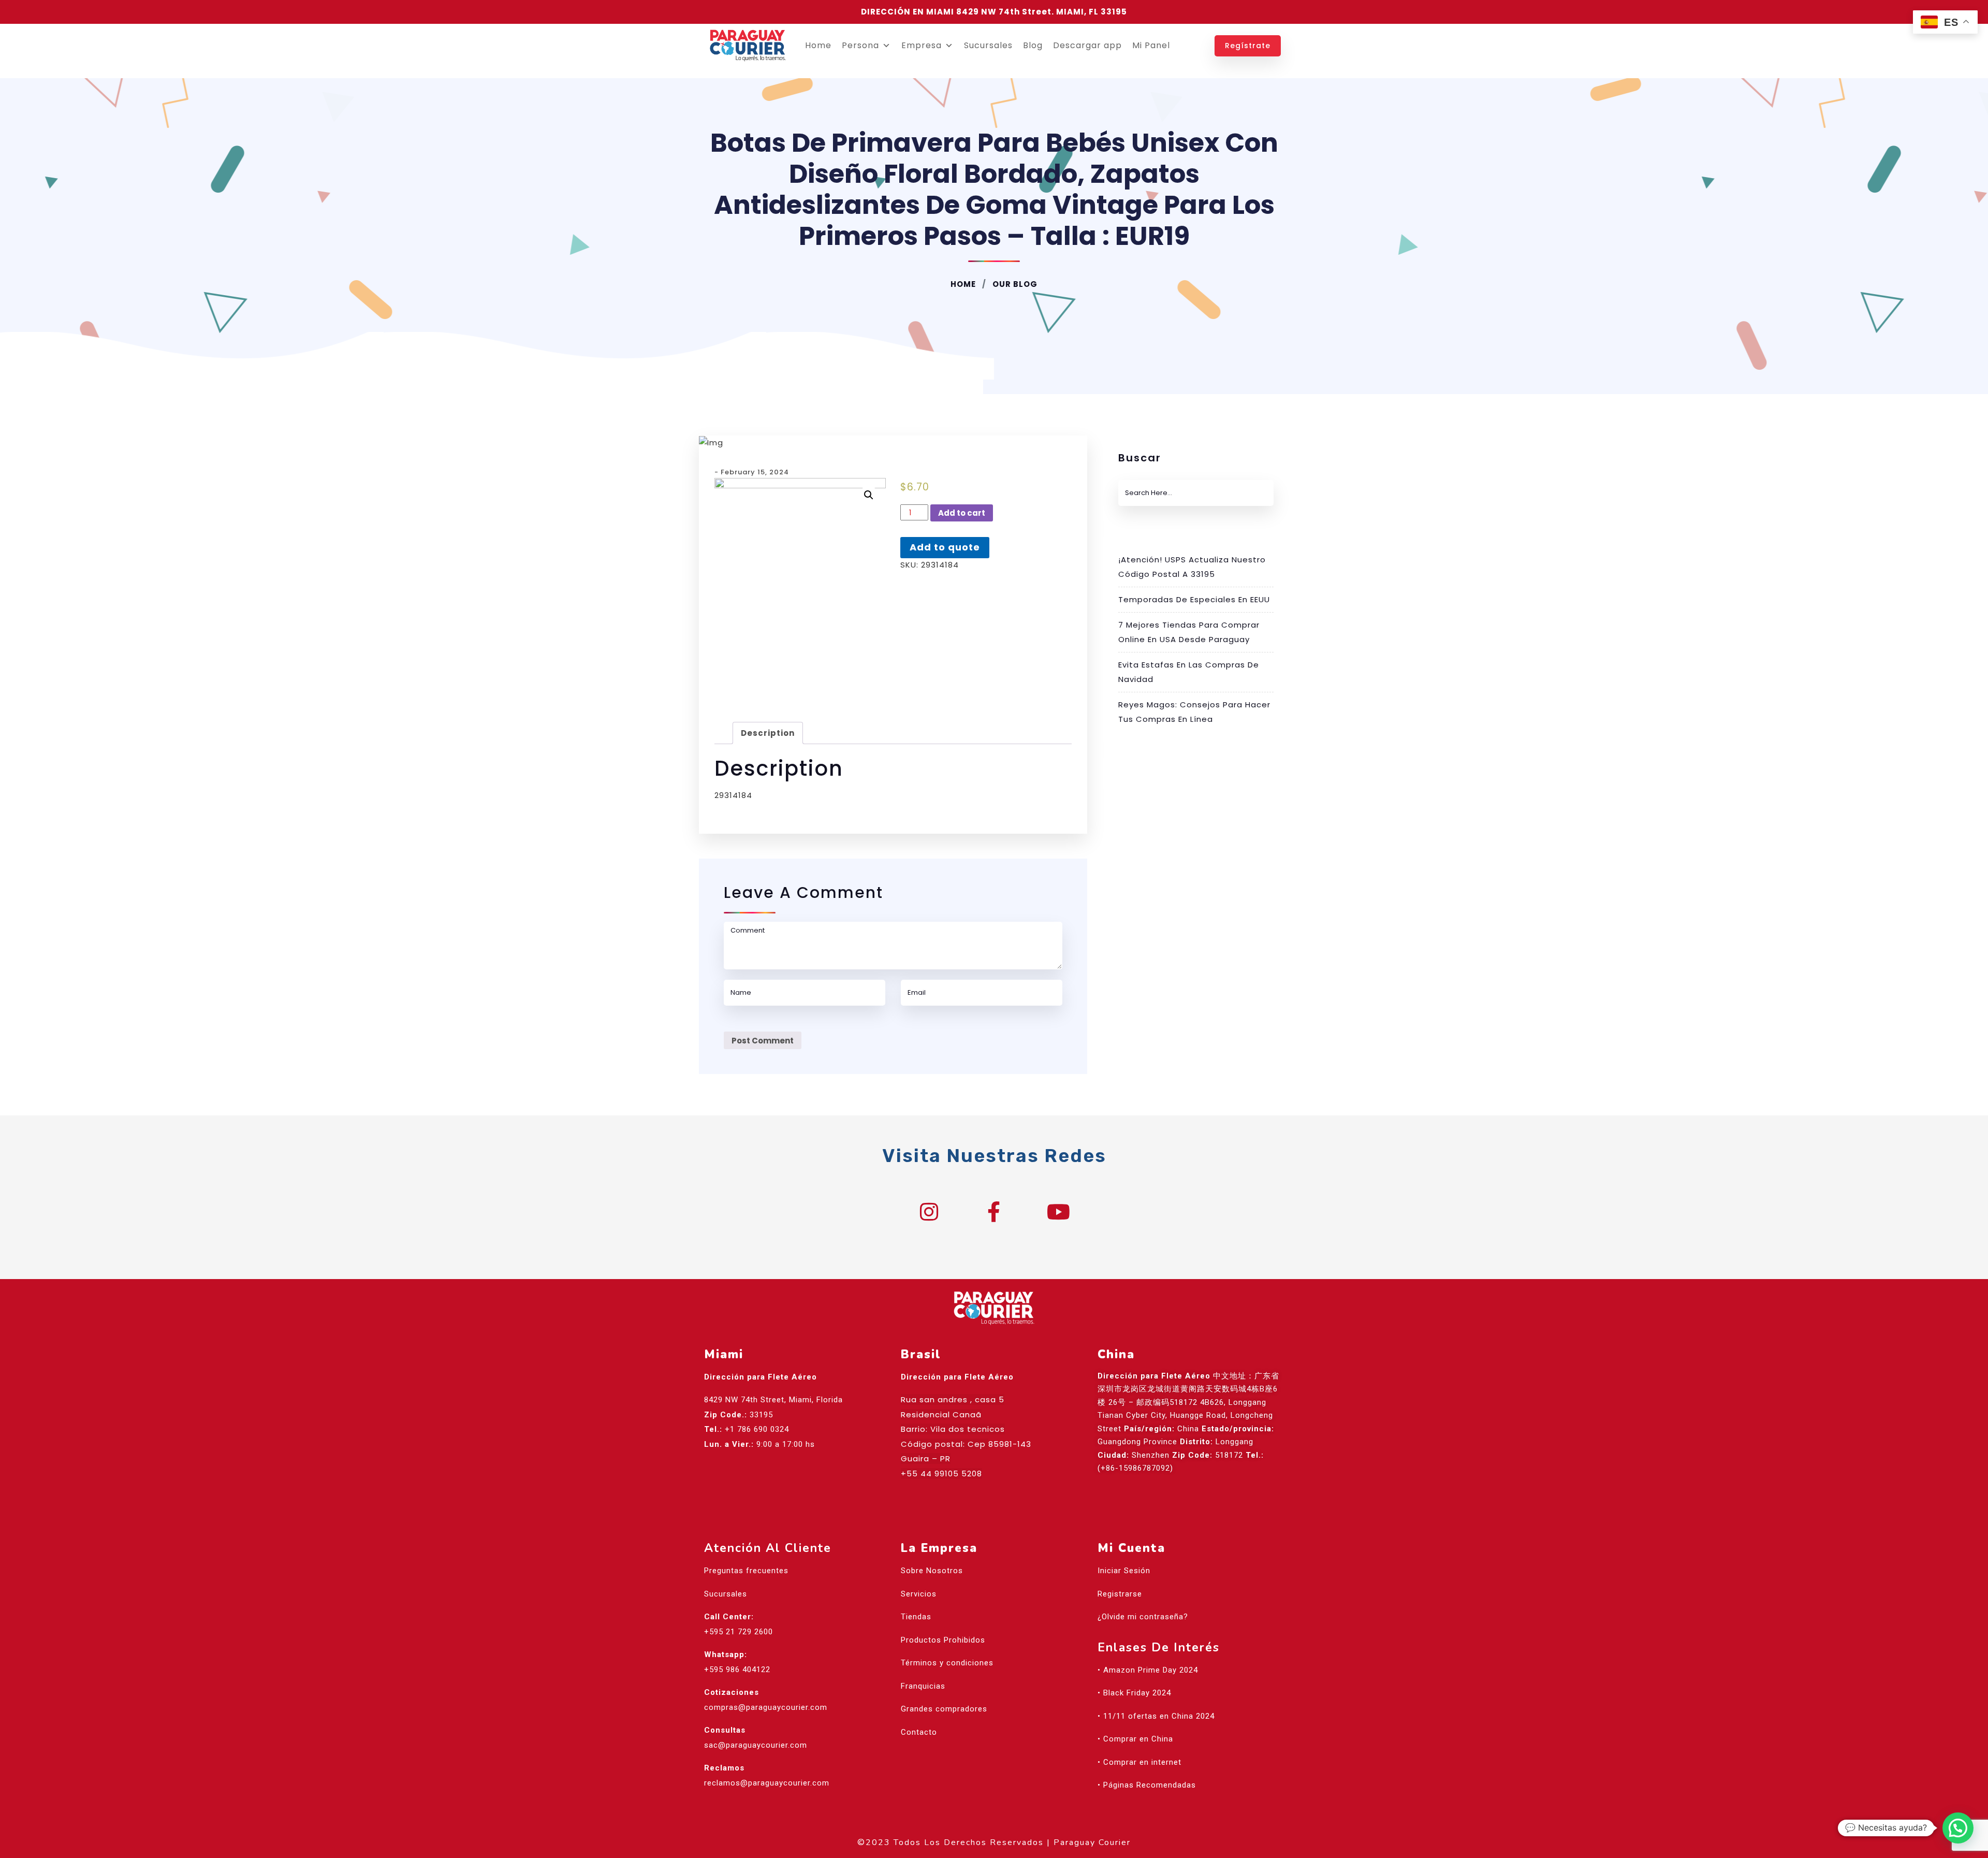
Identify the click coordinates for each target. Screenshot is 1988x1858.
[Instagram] (929, 1212)
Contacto (919, 1732)
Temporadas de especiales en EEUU (1194, 599)
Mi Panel (1151, 45)
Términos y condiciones (947, 1663)
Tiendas (916, 1617)
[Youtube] (1059, 1212)
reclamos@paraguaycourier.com (767, 1783)
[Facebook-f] (994, 1212)
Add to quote (945, 547)
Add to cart (962, 513)
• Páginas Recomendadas (1147, 1785)
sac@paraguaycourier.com (756, 1745)
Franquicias (923, 1686)
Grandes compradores (944, 1709)
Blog (1033, 45)
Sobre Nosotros (932, 1571)
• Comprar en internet (1139, 1762)
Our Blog (1014, 284)
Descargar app (1087, 45)
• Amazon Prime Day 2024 (1148, 1670)
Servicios (919, 1594)
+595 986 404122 (737, 1670)
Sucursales (988, 45)
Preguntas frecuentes (746, 1571)
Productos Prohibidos (943, 1640)
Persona (860, 45)
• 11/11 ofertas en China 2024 (1156, 1716)
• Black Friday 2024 (1134, 1693)
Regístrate (1248, 46)
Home (818, 45)
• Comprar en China (1135, 1739)
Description (768, 733)
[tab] (768, 733)
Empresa (922, 45)
